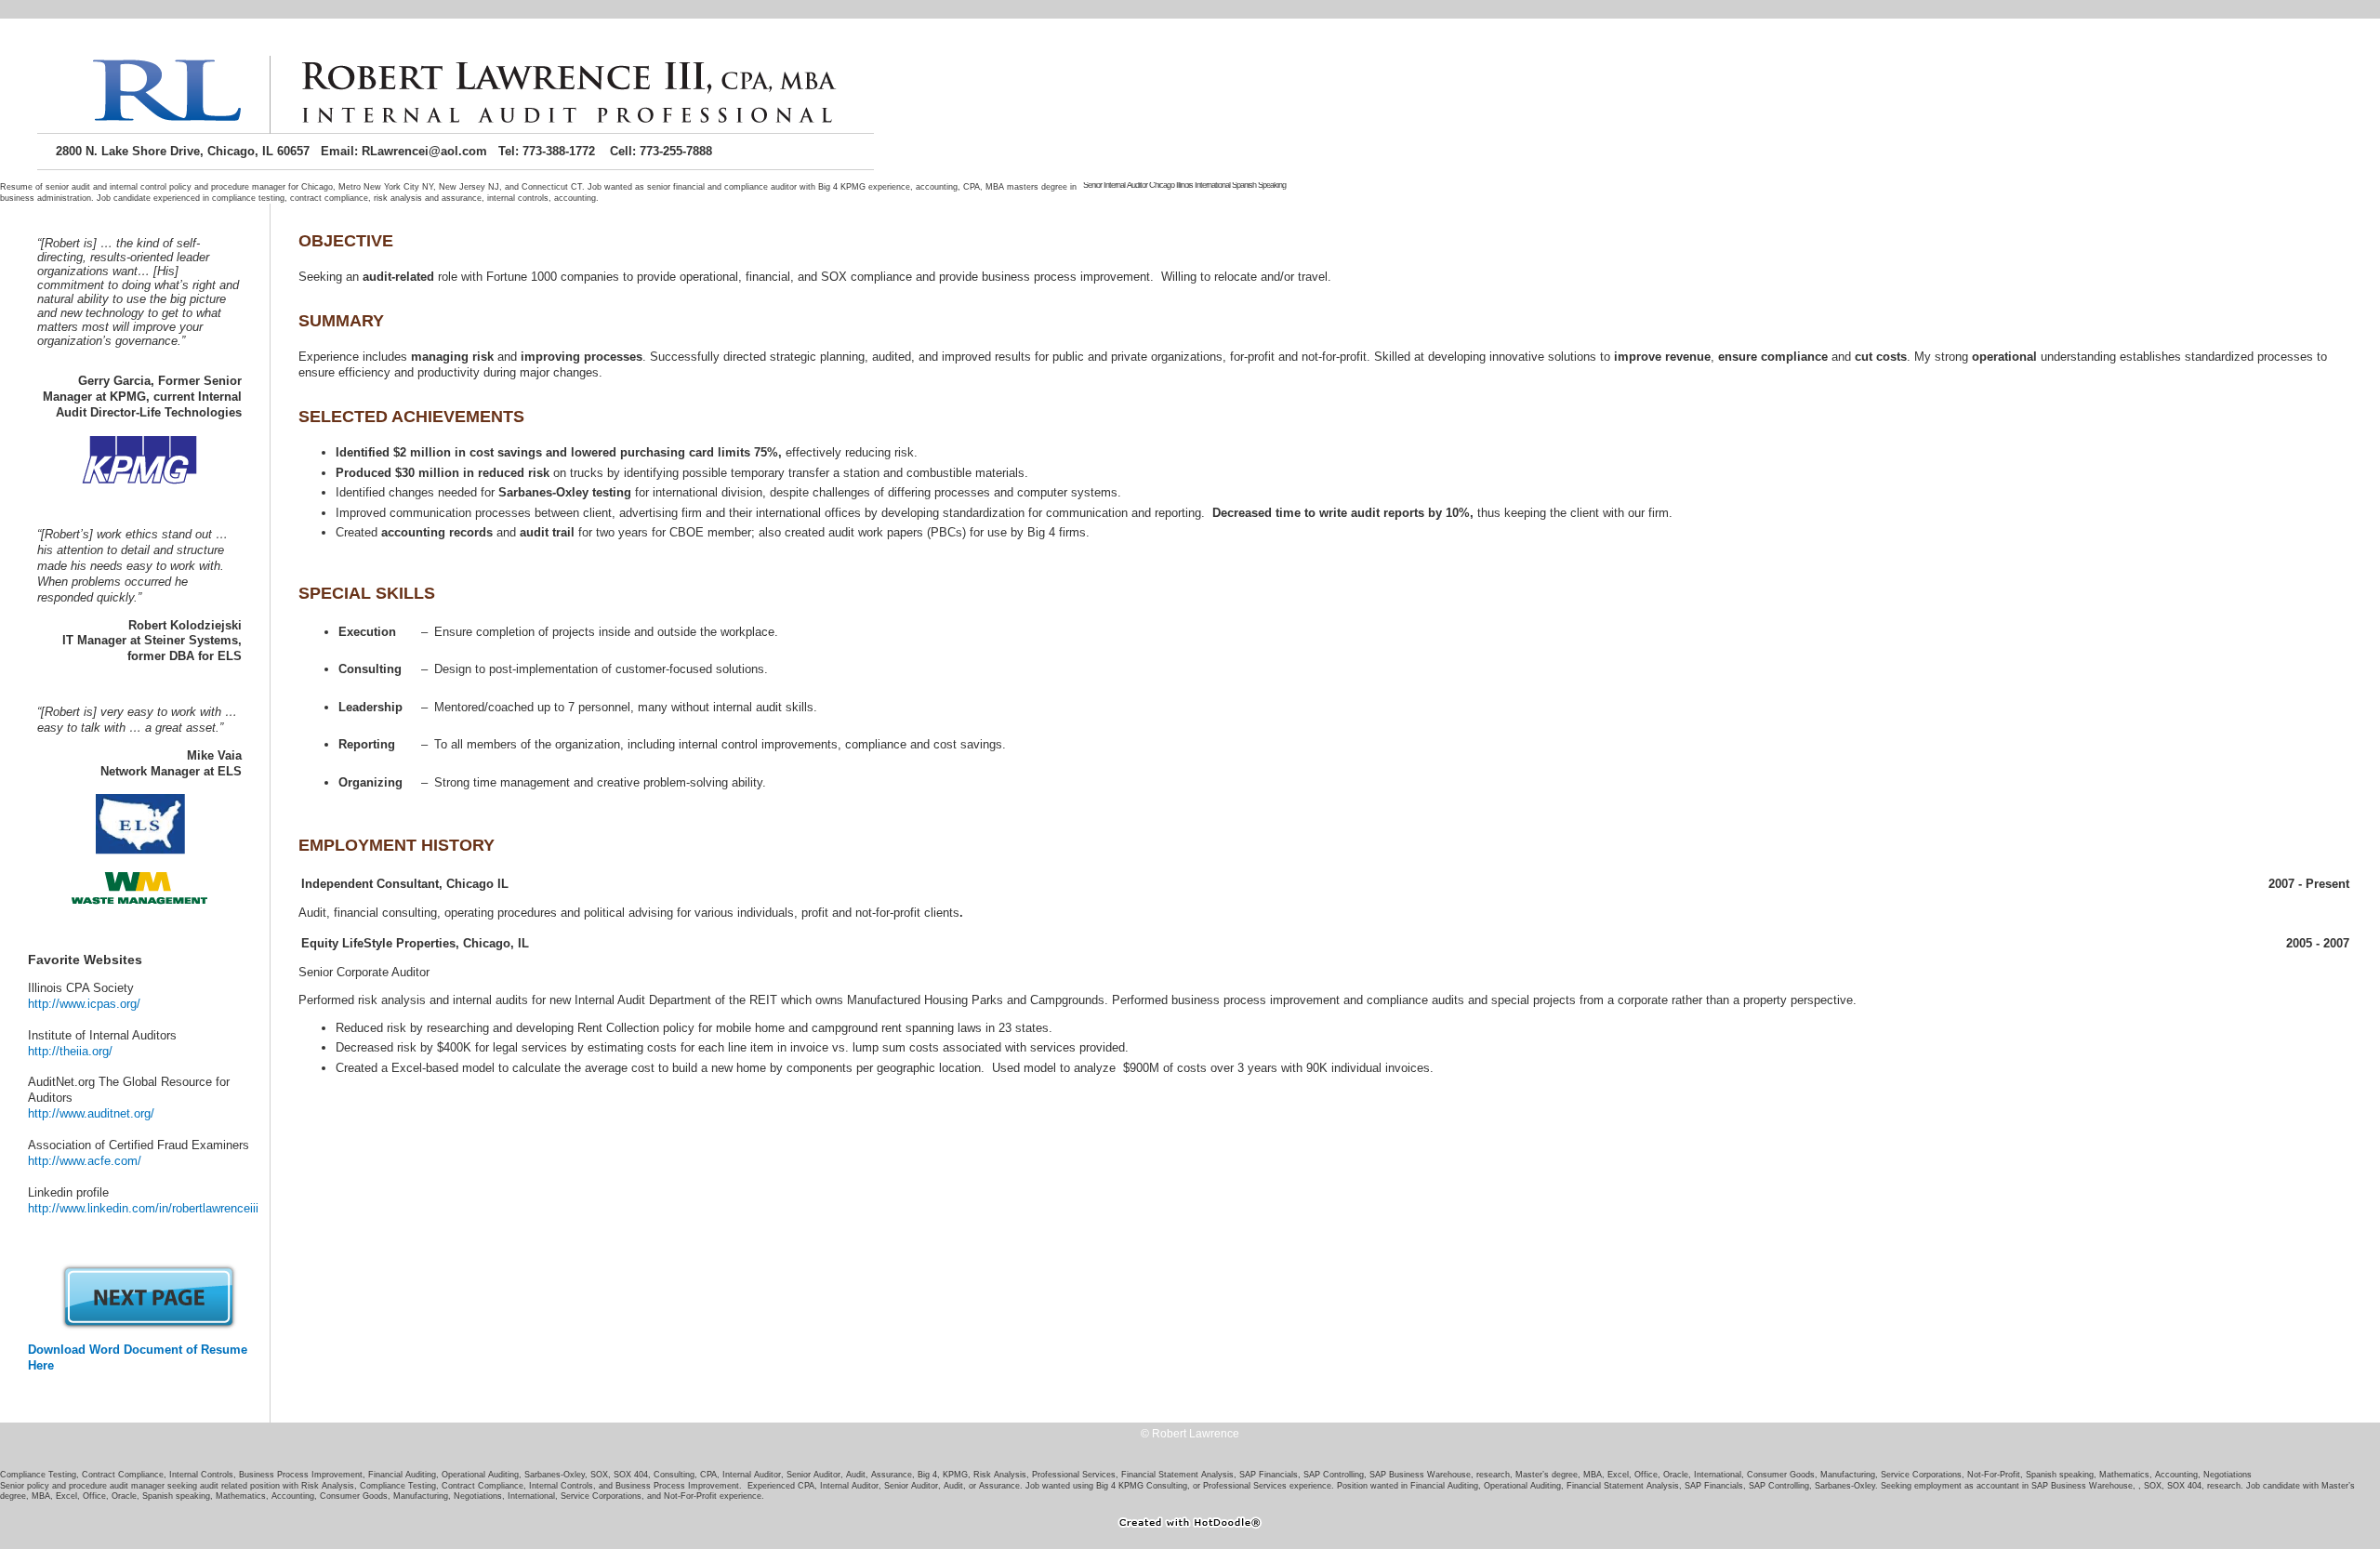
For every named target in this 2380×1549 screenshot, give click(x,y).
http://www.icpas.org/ (84, 1004)
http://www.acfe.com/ (85, 1161)
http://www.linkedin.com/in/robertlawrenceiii (143, 1208)
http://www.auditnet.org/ (91, 1113)
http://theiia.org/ (70, 1051)
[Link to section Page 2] (149, 1326)
